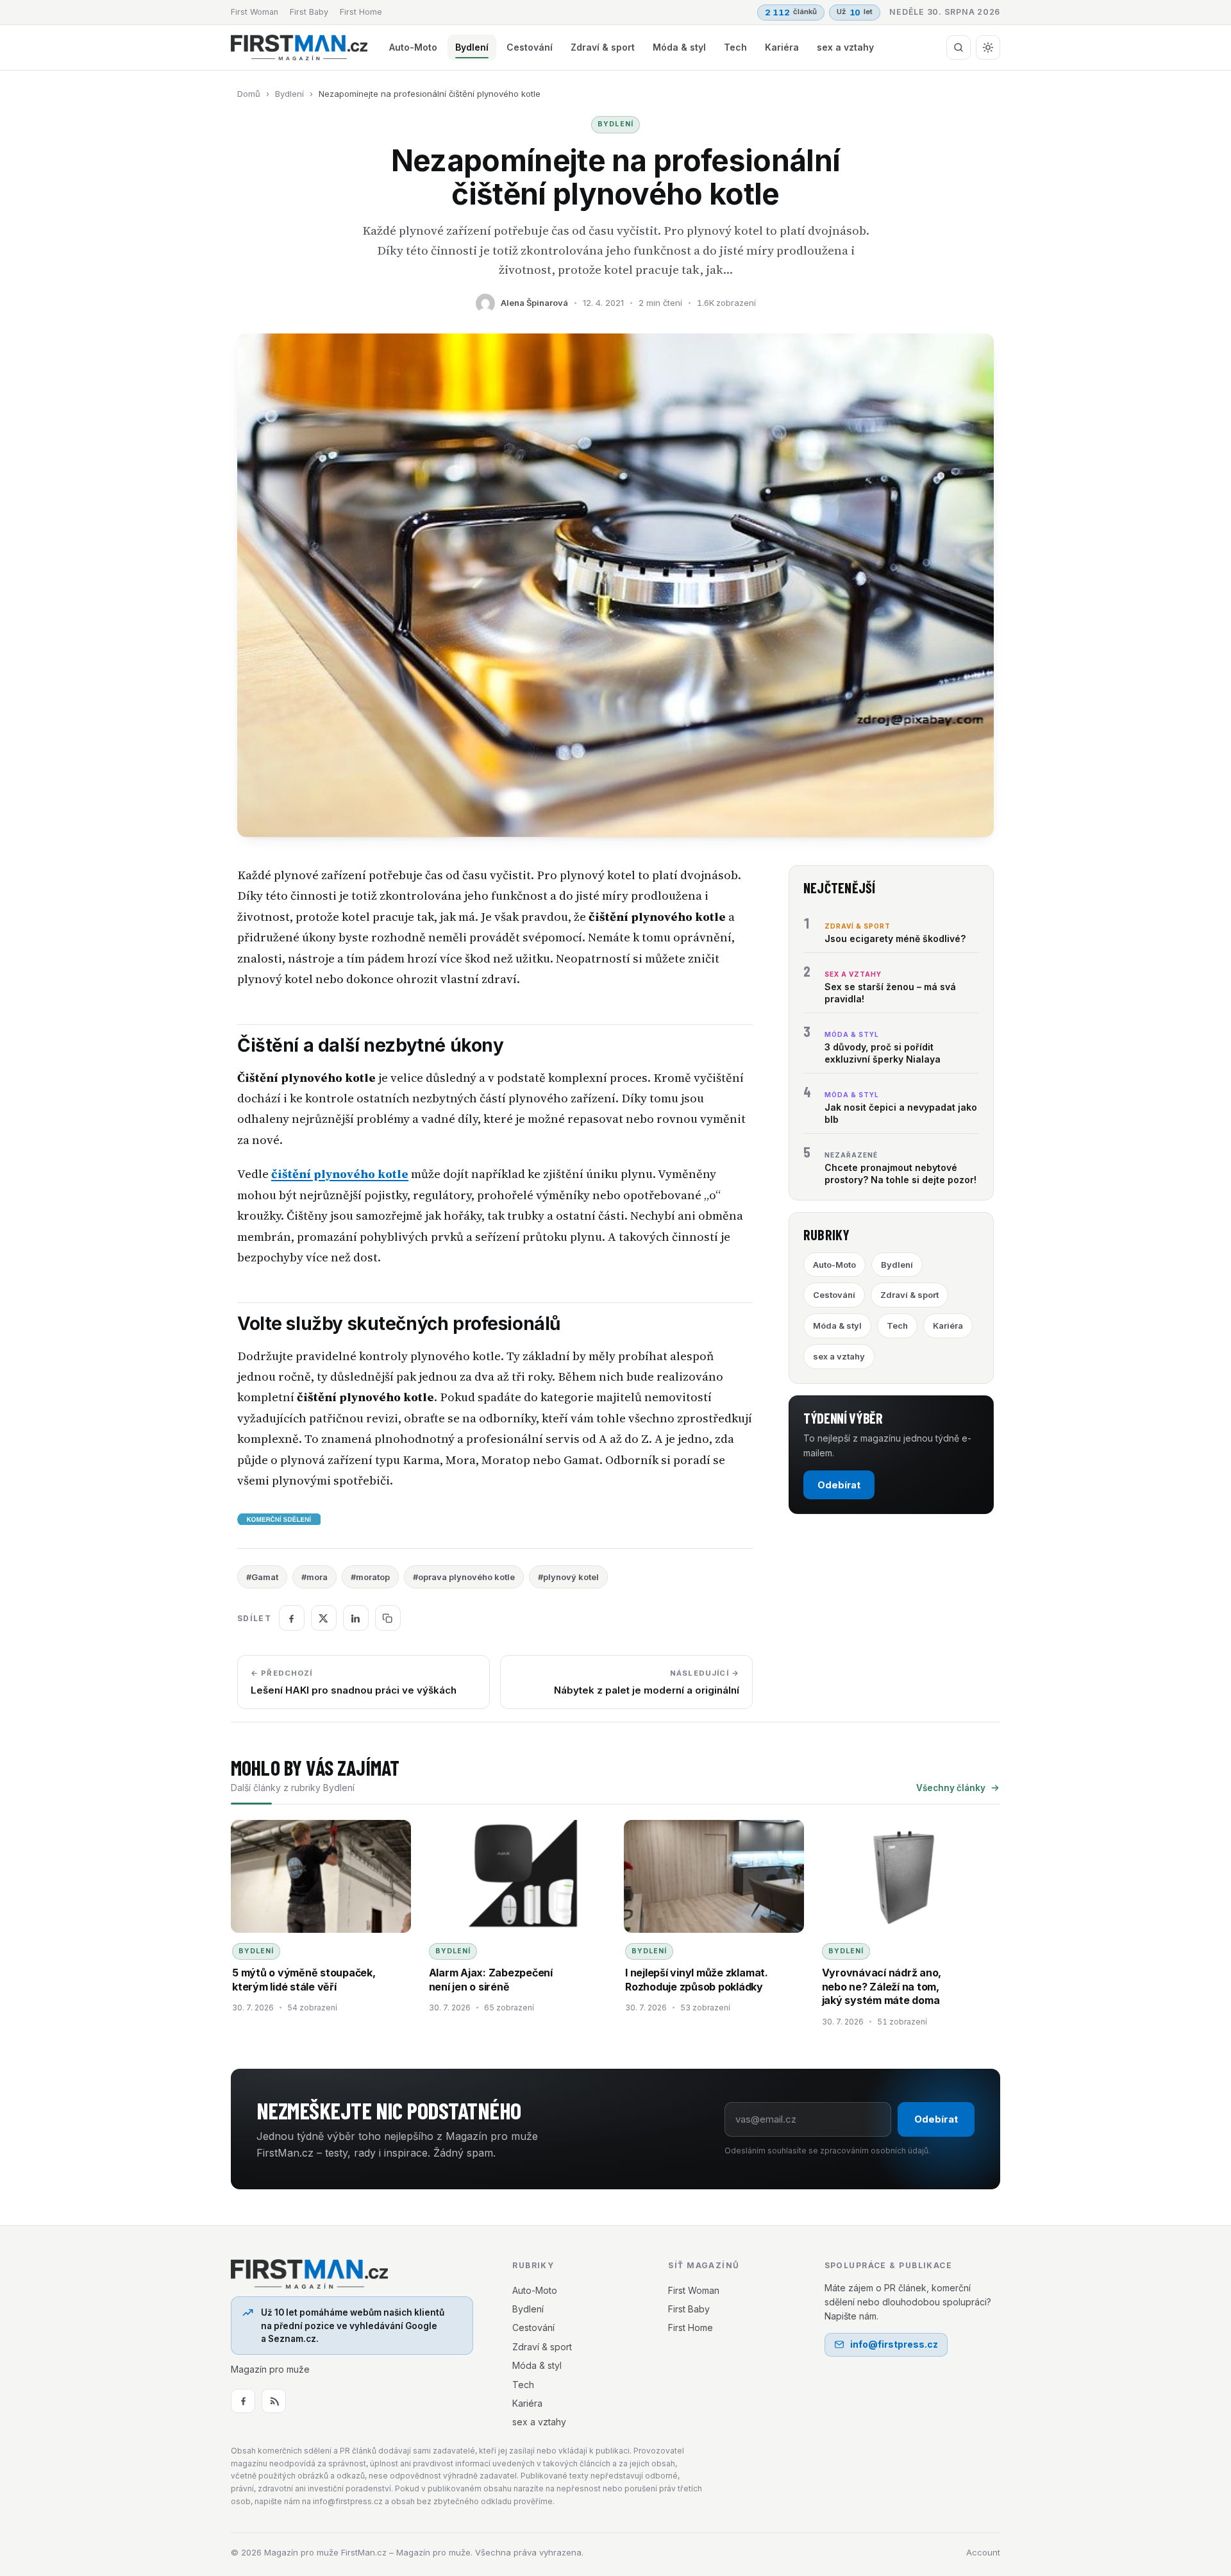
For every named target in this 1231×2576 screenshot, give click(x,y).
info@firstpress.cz (894, 2344)
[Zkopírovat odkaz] (388, 1618)
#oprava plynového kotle (464, 1577)
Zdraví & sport (603, 47)
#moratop (370, 1577)
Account (983, 2552)
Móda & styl (679, 47)
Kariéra (782, 47)
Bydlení (472, 47)
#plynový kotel (568, 1577)
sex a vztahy (845, 47)
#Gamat (262, 1577)
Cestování (530, 47)
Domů (249, 94)
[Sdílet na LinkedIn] (356, 1618)
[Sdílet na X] (324, 1618)
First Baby (309, 12)
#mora (314, 1577)
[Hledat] (959, 47)
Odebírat (839, 1485)
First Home (361, 12)
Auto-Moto (413, 47)
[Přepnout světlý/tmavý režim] (988, 47)
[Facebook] (243, 2401)
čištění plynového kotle (340, 1174)
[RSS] (274, 2401)
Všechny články (951, 1788)
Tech (735, 47)
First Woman (255, 12)
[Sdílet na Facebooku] (292, 1618)
